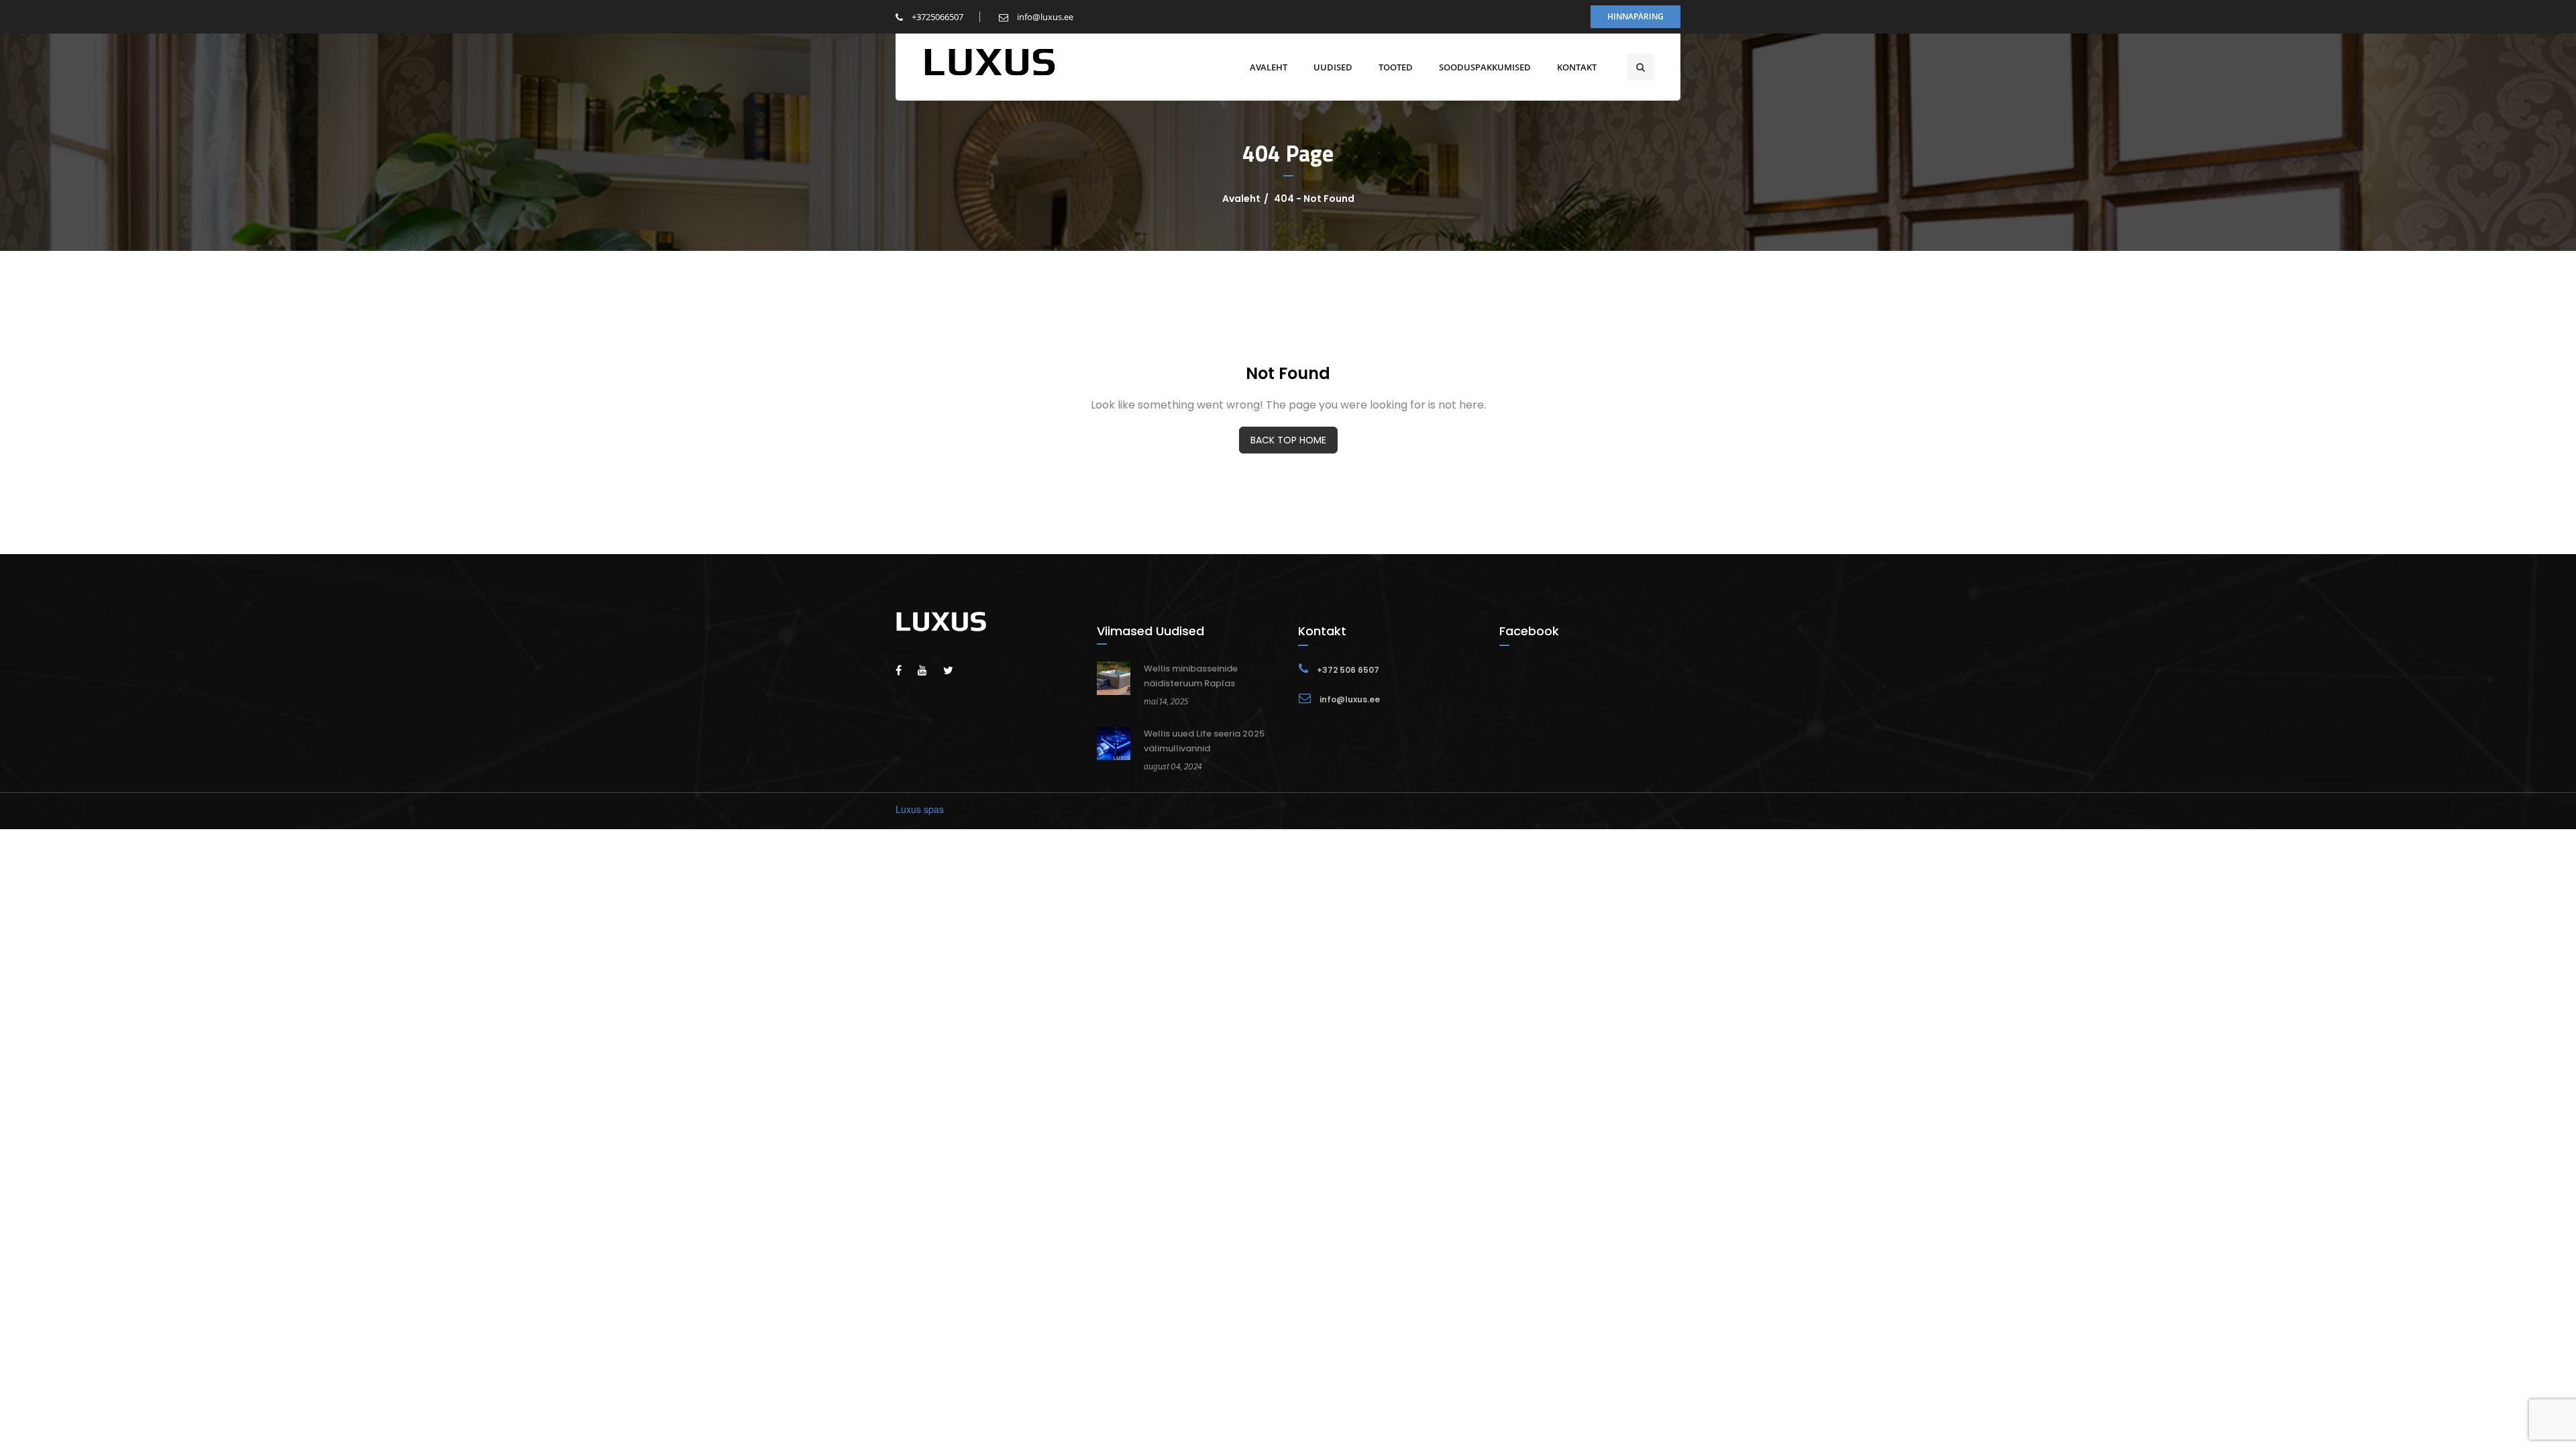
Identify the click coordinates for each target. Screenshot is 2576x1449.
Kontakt (1577, 67)
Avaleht (1269, 67)
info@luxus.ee (1044, 17)
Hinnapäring (1635, 16)
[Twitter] (955, 670)
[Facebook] (905, 670)
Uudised (1333, 67)
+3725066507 (936, 17)
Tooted (1396, 67)
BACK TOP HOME (1288, 440)
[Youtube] (929, 670)
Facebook (1529, 631)
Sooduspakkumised (1485, 67)
